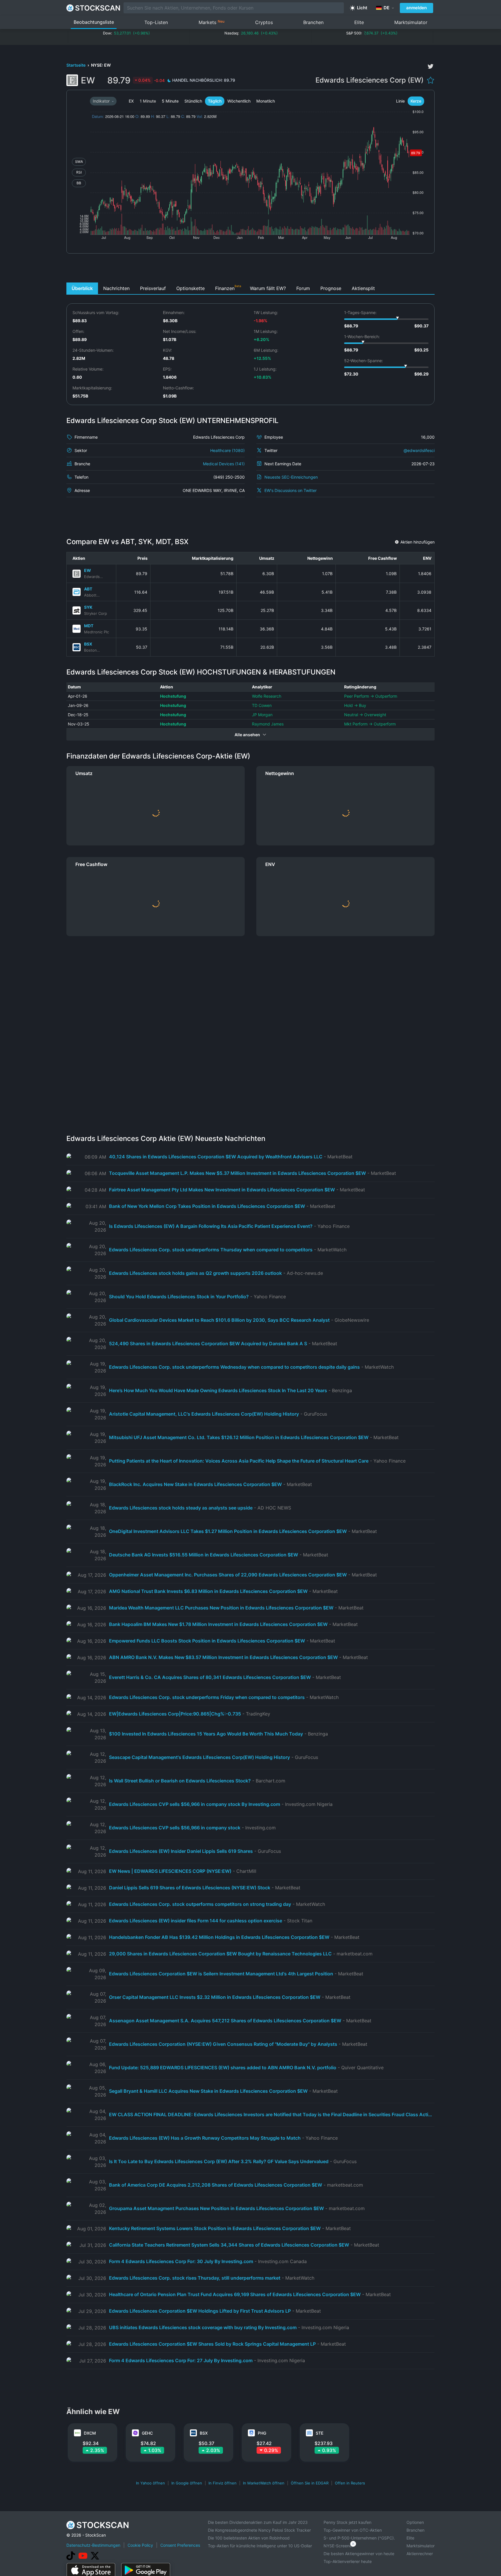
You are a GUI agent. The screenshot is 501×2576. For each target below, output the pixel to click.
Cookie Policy (140, 2545)
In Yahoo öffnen (150, 2483)
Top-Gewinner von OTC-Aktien (353, 2530)
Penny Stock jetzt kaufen (347, 2522)
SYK (88, 607)
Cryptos (264, 22)
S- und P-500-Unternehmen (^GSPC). (359, 2538)
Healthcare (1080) (227, 450)
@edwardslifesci (419, 450)
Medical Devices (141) (224, 464)
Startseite (76, 65)
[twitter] (431, 66)
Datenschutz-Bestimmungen (93, 2545)
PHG (262, 2433)
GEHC (147, 2433)
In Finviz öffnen (223, 2483)
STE (320, 2433)
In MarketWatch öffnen (264, 2483)
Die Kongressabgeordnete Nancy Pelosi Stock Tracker (259, 2530)
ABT (88, 589)
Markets (212, 22)
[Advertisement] (251, 269)
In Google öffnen (187, 2483)
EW (88, 570)
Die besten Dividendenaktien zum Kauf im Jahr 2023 (258, 2522)
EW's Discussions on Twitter (291, 490)
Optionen (415, 2522)
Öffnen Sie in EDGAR (310, 2483)
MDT (89, 626)
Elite (359, 22)
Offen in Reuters (350, 2483)
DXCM (90, 2433)
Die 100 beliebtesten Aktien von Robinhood (249, 2538)
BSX (88, 644)
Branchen (313, 22)
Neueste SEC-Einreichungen (291, 477)
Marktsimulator (411, 22)
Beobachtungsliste (94, 22)
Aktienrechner (420, 2554)
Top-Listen (156, 22)
